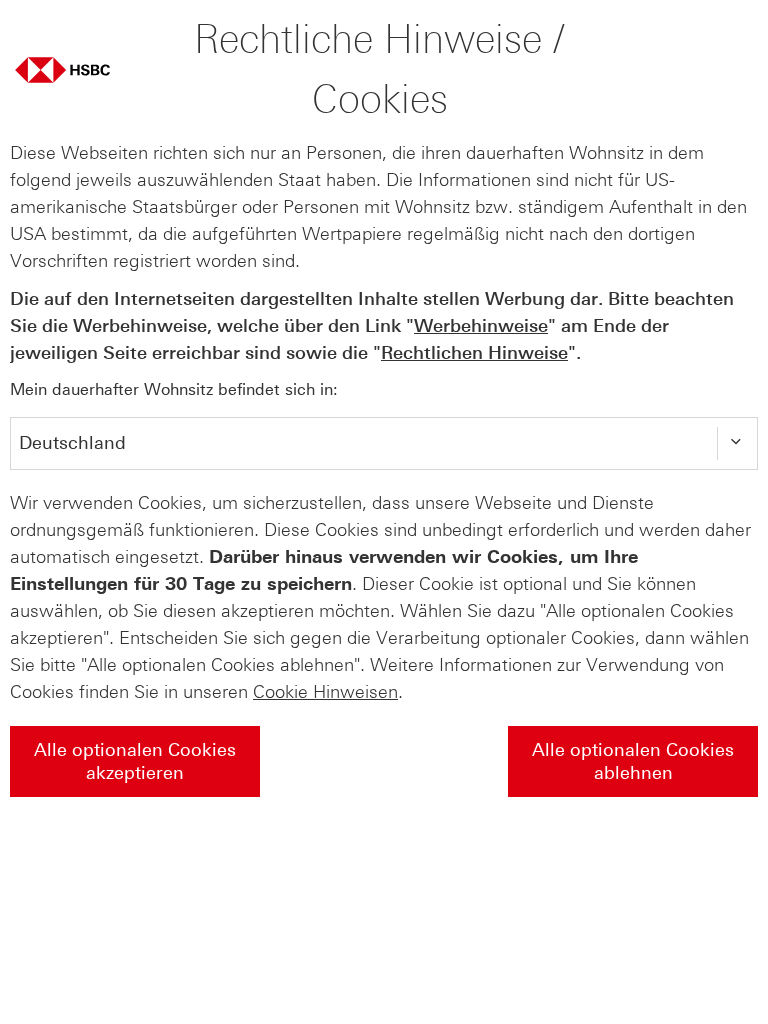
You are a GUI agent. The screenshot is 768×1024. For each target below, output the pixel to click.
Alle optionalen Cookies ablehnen (633, 761)
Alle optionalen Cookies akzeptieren (135, 761)
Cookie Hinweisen (325, 692)
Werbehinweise (481, 326)
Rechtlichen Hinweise (474, 353)
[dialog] (384, 423)
